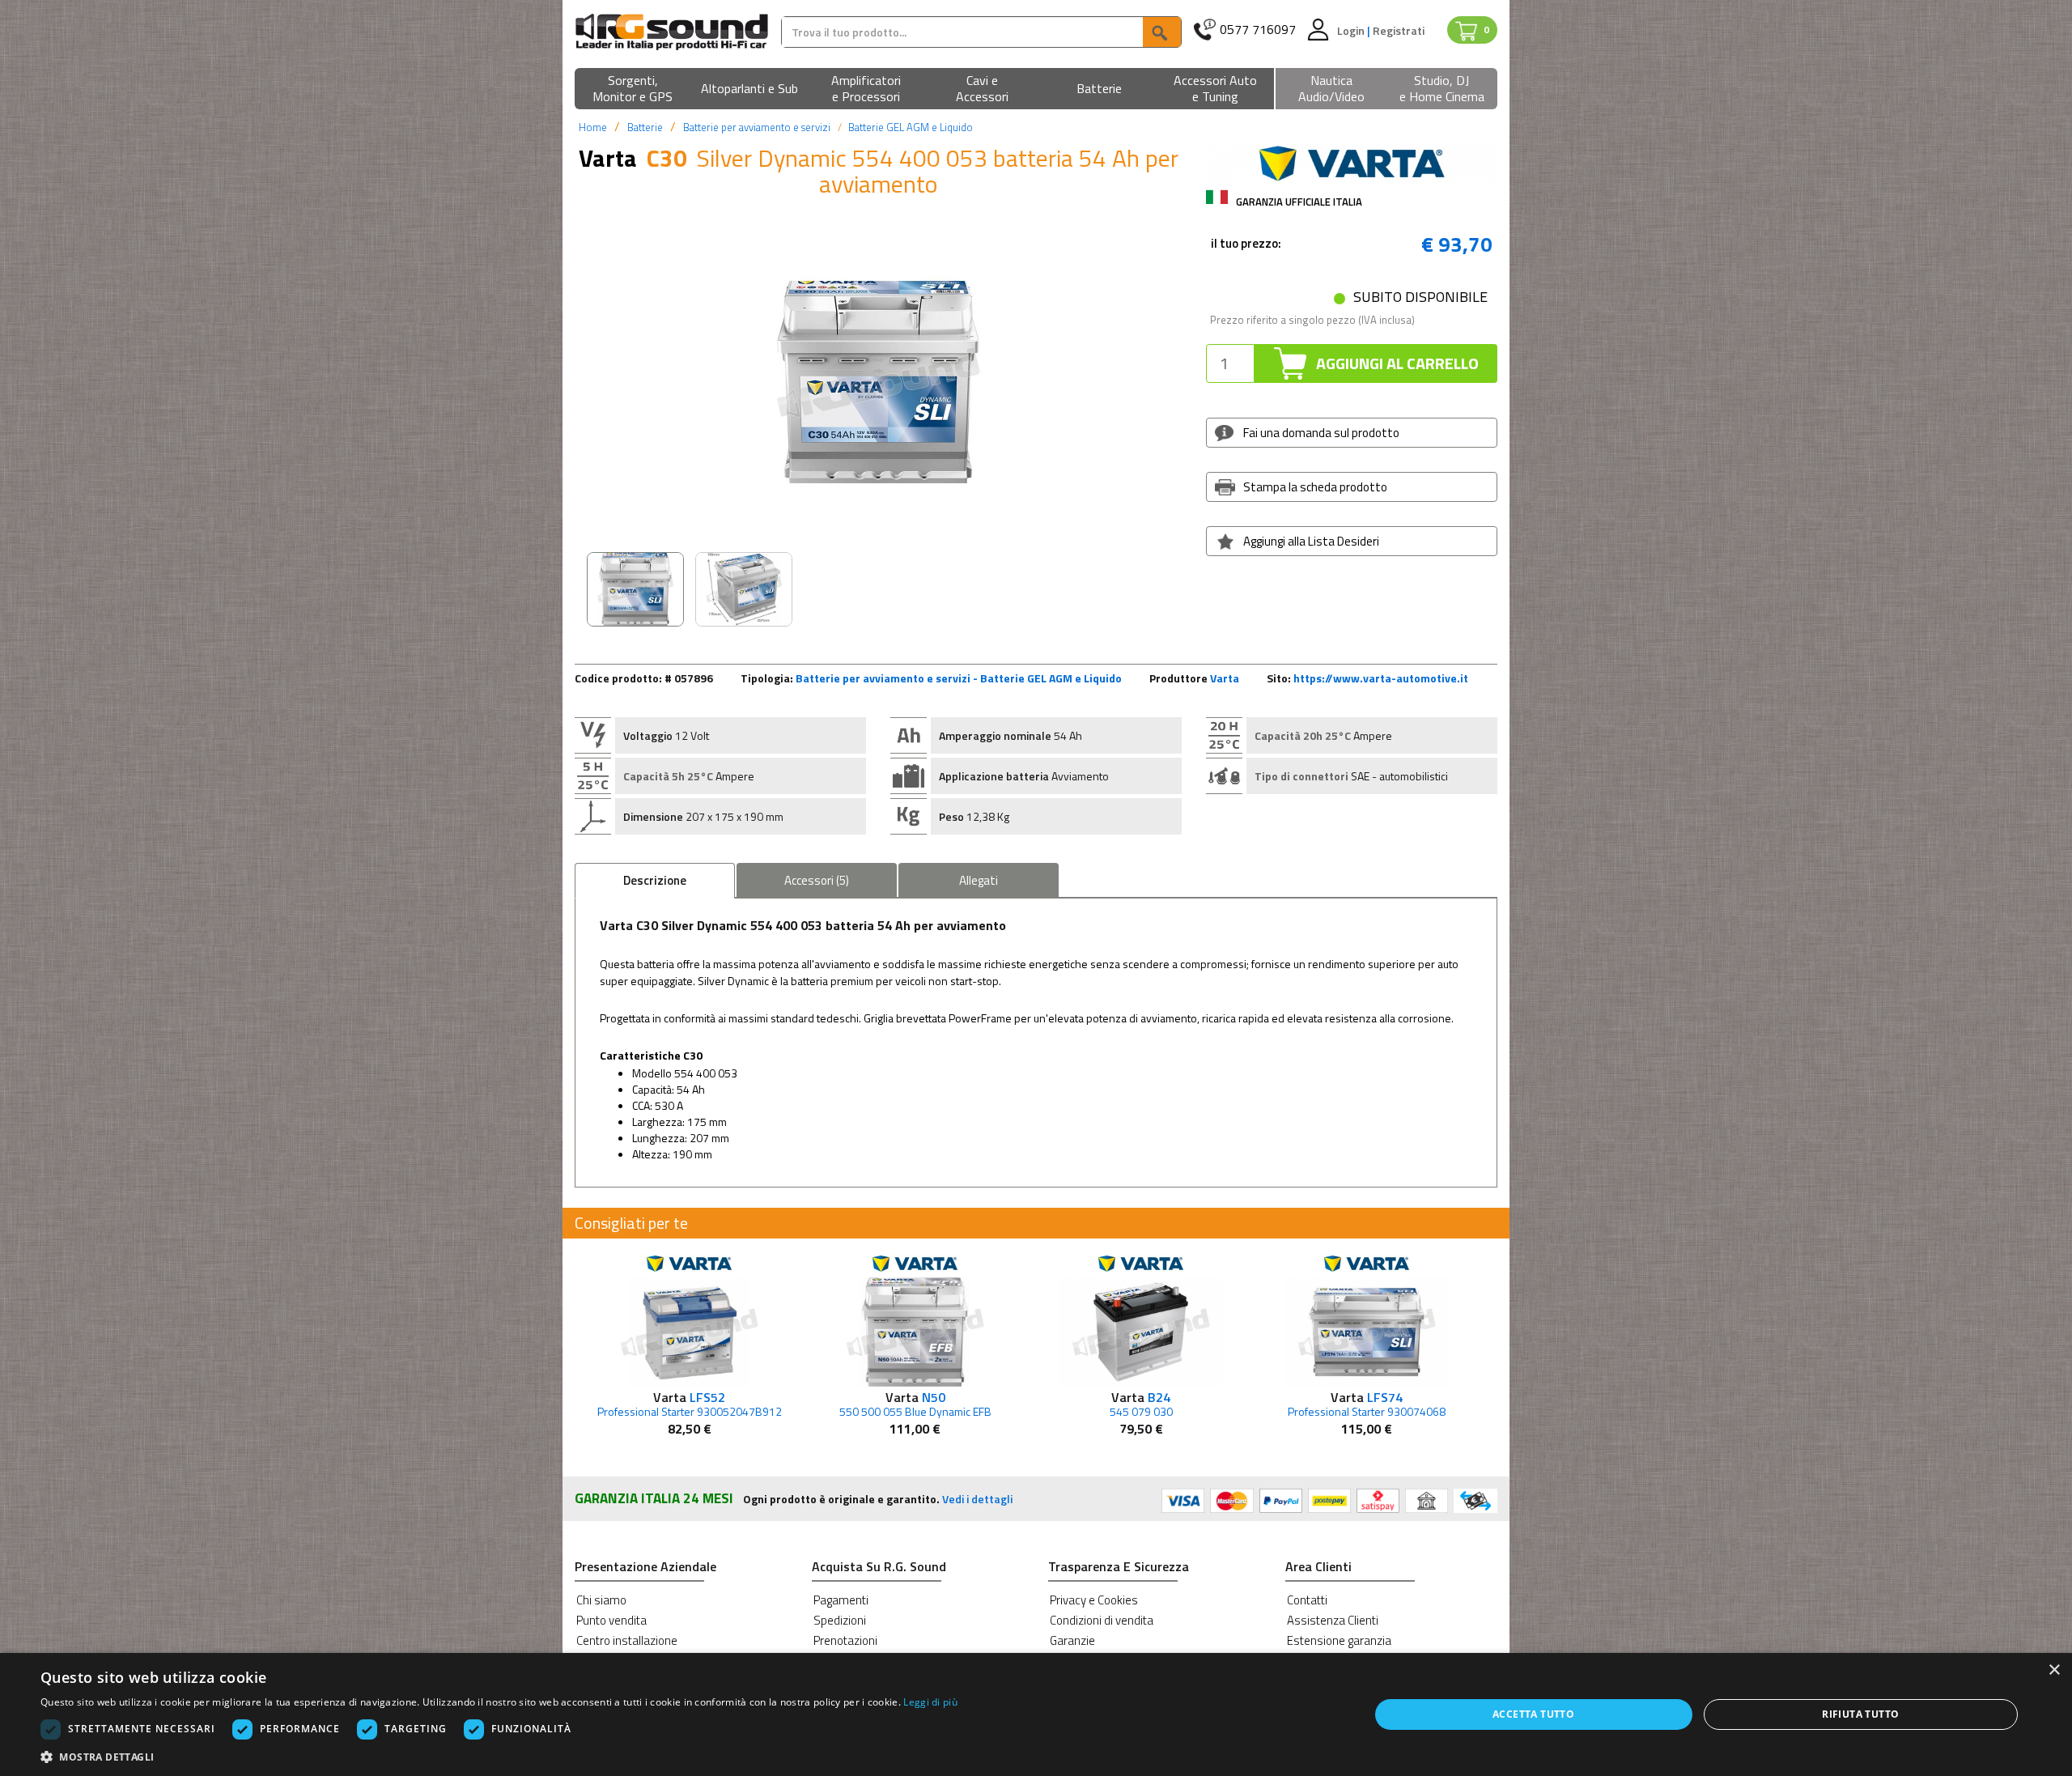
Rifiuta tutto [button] (1860, 1714)
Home (593, 127)
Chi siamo (601, 1600)
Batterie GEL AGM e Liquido (911, 127)
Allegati (979, 880)
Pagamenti (841, 1600)
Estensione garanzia (1339, 1640)
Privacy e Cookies (1094, 1600)
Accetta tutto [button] (1533, 1714)
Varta (1225, 678)
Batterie (645, 127)
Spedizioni (840, 1620)
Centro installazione (627, 1640)
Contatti (1307, 1600)
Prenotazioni (845, 1640)
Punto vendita (611, 1620)
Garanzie (1072, 1640)
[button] (633, 89)
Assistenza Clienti (1333, 1620)
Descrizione (655, 880)
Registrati (1399, 30)
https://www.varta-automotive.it (1381, 678)
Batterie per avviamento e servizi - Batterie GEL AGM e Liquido (959, 678)
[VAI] (1161, 32)
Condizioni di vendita (1102, 1620)
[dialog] (1036, 1714)
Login (1352, 30)
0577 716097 (1258, 30)
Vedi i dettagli (977, 1499)
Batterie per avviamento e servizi (757, 127)
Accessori (817, 880)
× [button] (2054, 1670)
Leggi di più (930, 1702)
